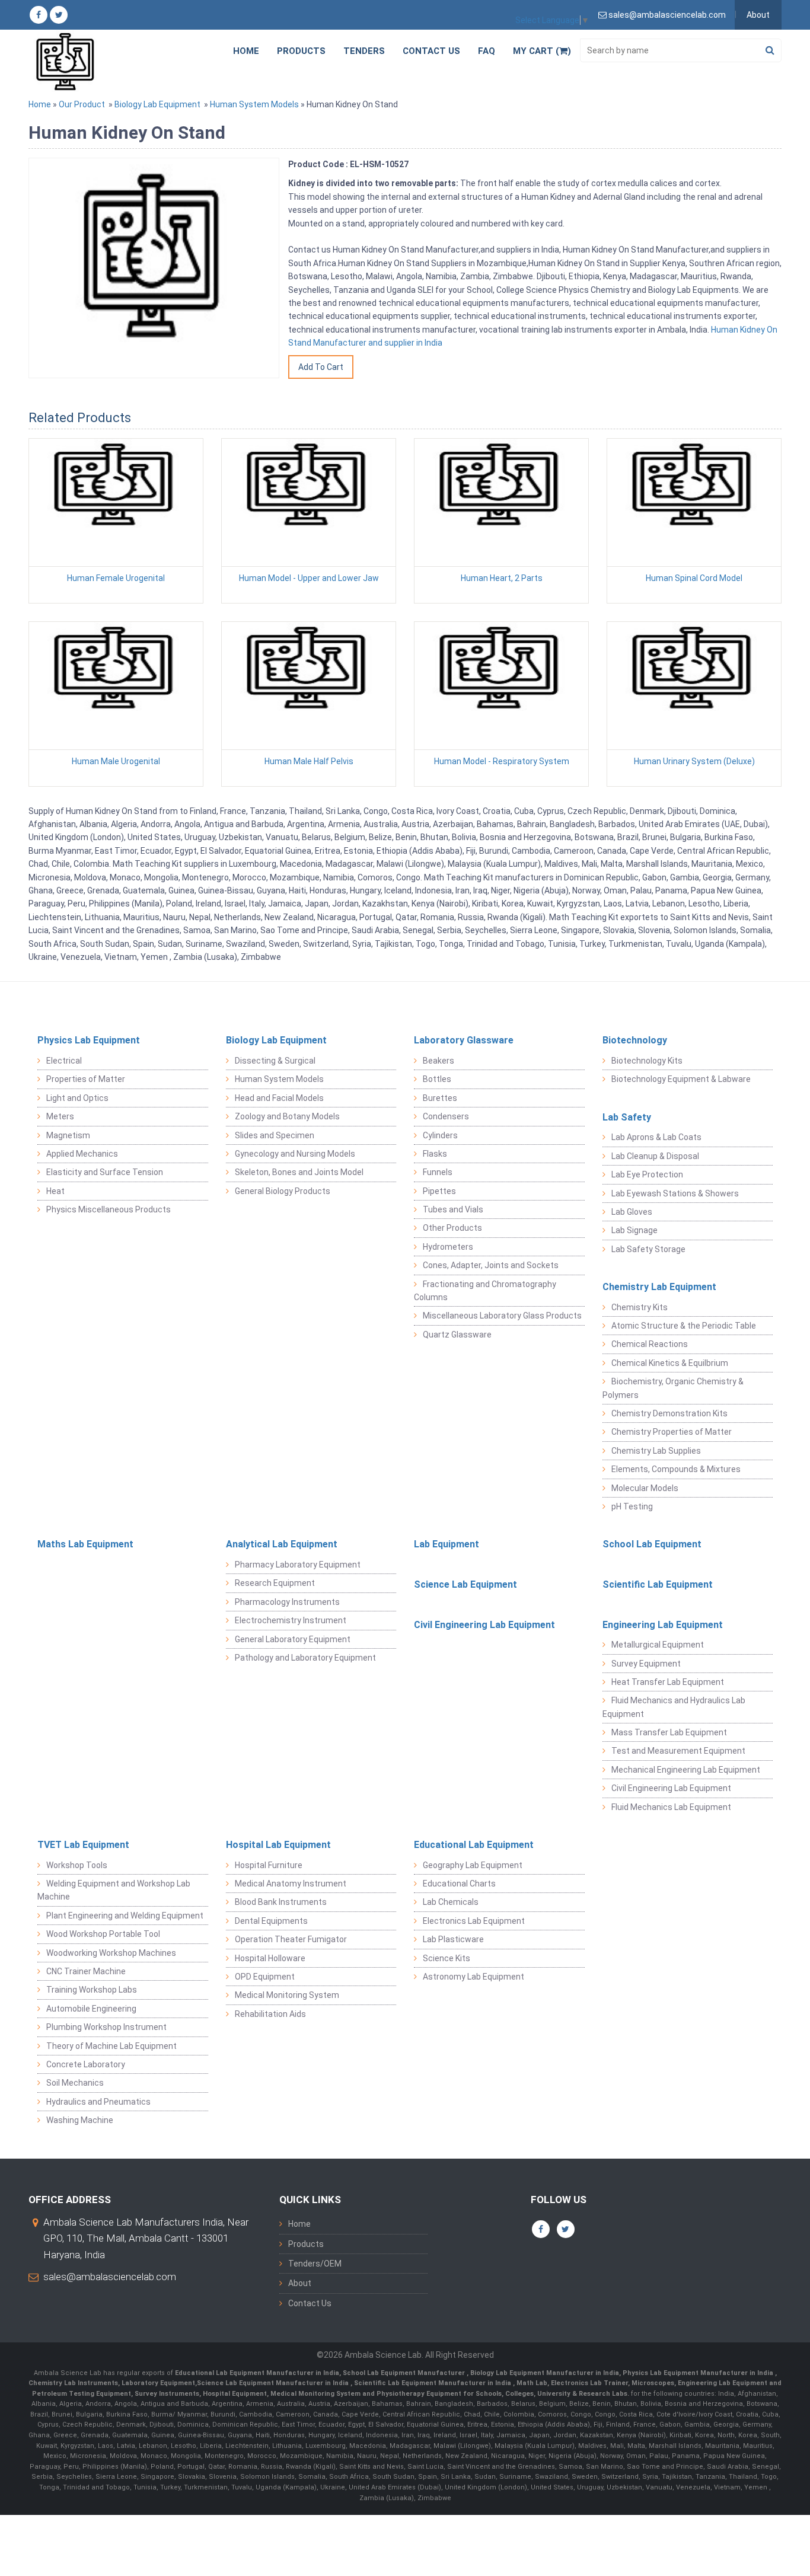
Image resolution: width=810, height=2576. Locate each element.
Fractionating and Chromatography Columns (485, 1291)
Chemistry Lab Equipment (659, 1287)
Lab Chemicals (451, 1902)
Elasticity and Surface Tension (105, 1172)
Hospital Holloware (270, 1958)
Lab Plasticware (453, 1939)
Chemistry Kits (640, 1307)
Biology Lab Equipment (157, 104)
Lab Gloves (632, 1212)
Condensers (446, 1116)
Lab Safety (627, 1117)
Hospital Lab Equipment (278, 1845)
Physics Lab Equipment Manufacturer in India (699, 2373)
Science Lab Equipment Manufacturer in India (273, 2383)
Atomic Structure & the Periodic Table (684, 1326)
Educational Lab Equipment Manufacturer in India (257, 2373)
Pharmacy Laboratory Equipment (298, 1565)
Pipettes (439, 1191)
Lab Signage (634, 1230)
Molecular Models (645, 1488)
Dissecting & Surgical (275, 1061)
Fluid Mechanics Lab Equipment (671, 1807)
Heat (55, 1191)
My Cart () (542, 51)
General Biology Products (283, 1191)
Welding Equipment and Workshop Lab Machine (114, 1890)
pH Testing (632, 1506)
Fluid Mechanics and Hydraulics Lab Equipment (674, 1707)
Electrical (64, 1061)
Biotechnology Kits (647, 1061)
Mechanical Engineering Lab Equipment (686, 1770)
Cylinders (440, 1135)
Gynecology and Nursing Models (295, 1154)
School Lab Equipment (652, 1544)
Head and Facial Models (279, 1098)
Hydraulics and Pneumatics (98, 2102)
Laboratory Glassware (464, 1040)
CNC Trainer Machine (86, 1971)
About (758, 15)
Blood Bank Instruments (281, 1902)
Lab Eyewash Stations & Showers (675, 1193)
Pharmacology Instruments (287, 1602)
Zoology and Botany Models (287, 1116)
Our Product (82, 104)
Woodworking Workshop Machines (111, 1953)
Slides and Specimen (275, 1135)
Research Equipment (275, 1583)
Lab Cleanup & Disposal (655, 1156)
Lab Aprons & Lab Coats (656, 1137)
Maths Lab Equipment (85, 1544)
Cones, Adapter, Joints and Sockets (491, 1265)
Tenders (364, 51)
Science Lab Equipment (465, 1584)
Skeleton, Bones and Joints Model (299, 1172)
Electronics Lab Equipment (474, 1921)
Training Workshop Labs (92, 1990)
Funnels (438, 1172)
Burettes (440, 1098)
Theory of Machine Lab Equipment (111, 2046)
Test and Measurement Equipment (678, 1751)
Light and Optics (77, 1098)
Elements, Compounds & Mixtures (676, 1469)
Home (246, 51)
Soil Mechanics (75, 2083)
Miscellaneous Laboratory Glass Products (502, 1316)
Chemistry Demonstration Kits (669, 1413)
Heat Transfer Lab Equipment (668, 1682)
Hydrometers (448, 1247)
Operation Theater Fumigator (291, 1939)
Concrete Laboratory (86, 2064)
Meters (60, 1116)
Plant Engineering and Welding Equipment (125, 1916)
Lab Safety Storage (648, 1249)
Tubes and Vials (453, 1209)
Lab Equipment (447, 1544)
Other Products (452, 1228)
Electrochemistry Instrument (291, 1620)
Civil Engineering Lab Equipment (484, 1625)
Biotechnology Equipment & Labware (681, 1079)
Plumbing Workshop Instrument (106, 2027)
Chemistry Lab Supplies (656, 1451)
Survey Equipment (646, 1664)
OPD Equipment (265, 1977)
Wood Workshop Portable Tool (103, 1934)
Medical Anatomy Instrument (291, 1884)
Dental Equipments (271, 1921)
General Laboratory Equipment (293, 1639)
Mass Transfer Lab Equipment (669, 1732)
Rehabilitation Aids (270, 2014)
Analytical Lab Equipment (282, 1544)
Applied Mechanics (82, 1154)
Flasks (435, 1154)
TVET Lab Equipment (83, 1845)
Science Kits (447, 1958)
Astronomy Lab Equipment (473, 1977)
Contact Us (431, 51)
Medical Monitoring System (287, 1995)
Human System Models (254, 104)
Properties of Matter (86, 1079)
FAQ (487, 51)
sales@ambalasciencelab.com (110, 2277)
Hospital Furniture (269, 1865)
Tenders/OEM (315, 2264)
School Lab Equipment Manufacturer (405, 2373)
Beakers (439, 1061)
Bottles (437, 1079)
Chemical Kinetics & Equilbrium (670, 1363)
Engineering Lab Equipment (663, 1625)
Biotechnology (635, 1040)
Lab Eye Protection (647, 1174)
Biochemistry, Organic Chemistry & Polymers (673, 1388)
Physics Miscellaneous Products (109, 1209)
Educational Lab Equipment (474, 1845)
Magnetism (68, 1135)
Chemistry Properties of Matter (672, 1432)
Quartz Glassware (457, 1335)
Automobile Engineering (91, 2009)
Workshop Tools (77, 1865)
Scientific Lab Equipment (658, 1584)
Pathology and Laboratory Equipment (305, 1658)
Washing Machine (80, 2120)
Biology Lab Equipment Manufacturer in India (545, 2373)
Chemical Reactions (650, 1344)
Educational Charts (459, 1884)
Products (301, 51)
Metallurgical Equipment (658, 1645)
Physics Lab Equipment (89, 1040)
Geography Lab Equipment (473, 1865)
